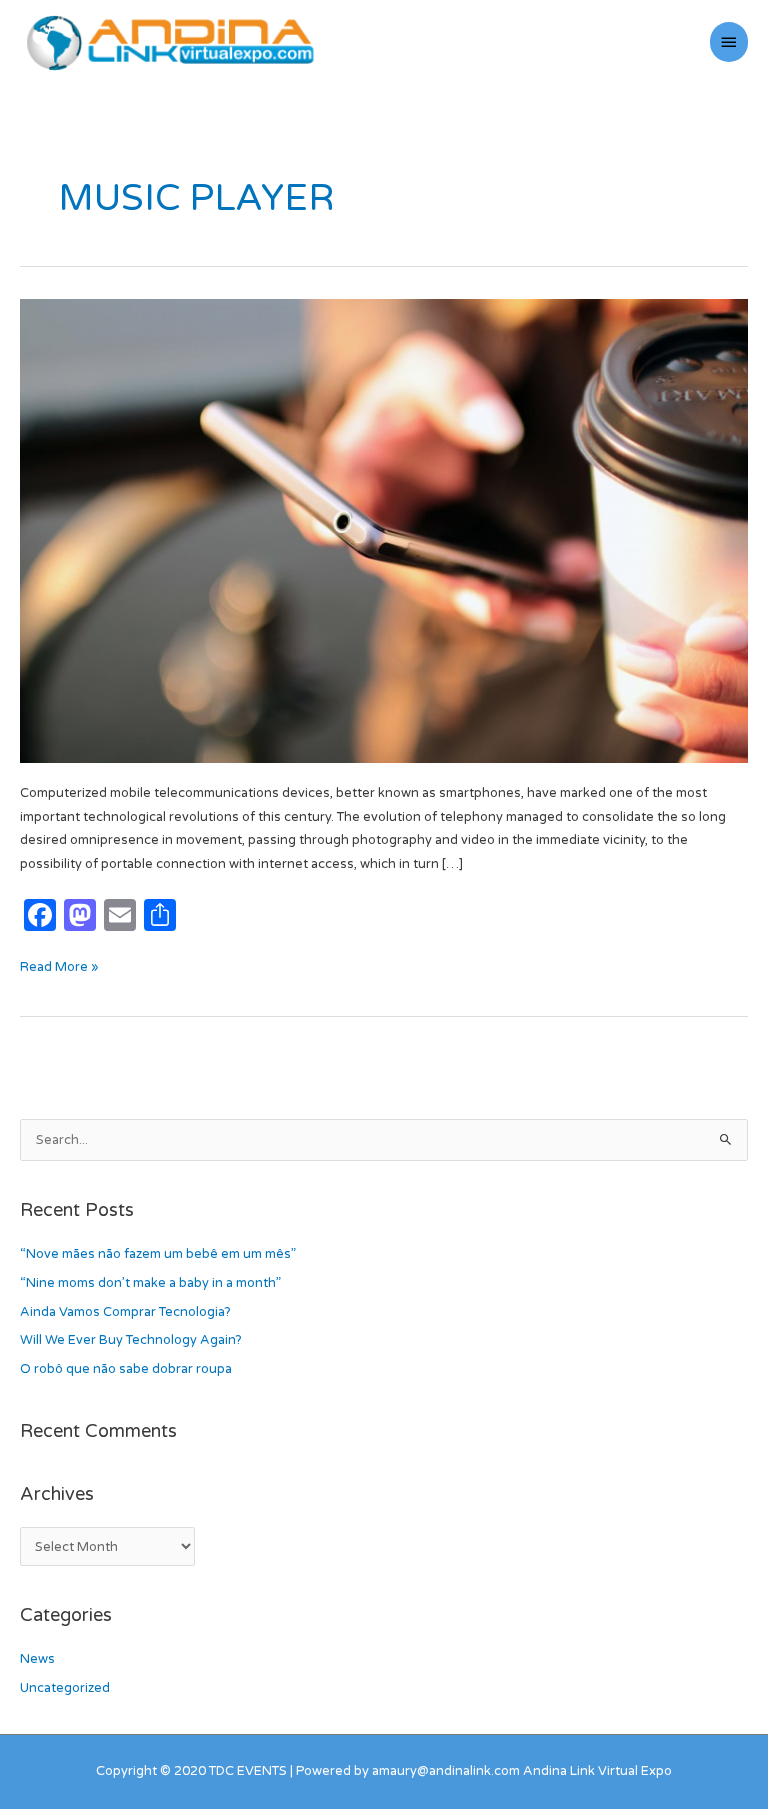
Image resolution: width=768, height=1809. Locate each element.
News (37, 1659)
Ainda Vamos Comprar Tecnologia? (125, 1312)
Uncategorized (65, 1688)
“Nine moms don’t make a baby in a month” (150, 1283)
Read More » (59, 965)
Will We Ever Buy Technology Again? (131, 1340)
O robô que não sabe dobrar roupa (126, 1369)
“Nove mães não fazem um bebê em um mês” (158, 1254)
